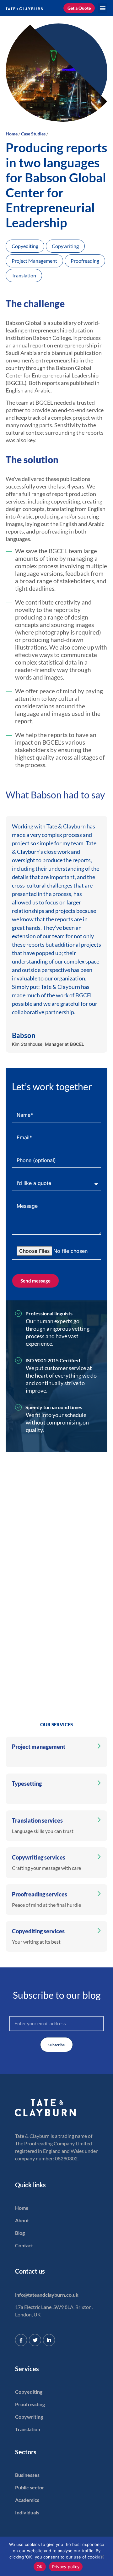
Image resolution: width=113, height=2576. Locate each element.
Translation (28, 2429)
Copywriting (29, 2417)
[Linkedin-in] (49, 2340)
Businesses (27, 2475)
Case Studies (33, 134)
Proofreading (30, 2404)
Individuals (27, 2512)
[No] (102, 2558)
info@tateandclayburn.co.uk (47, 2295)
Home (12, 134)
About (22, 2220)
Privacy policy (66, 2567)
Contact (24, 2245)
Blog (20, 2233)
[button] (103, 8)
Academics (27, 2500)
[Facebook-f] (21, 2340)
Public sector (30, 2487)
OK (40, 2567)
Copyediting (29, 2392)
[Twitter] (35, 2340)
